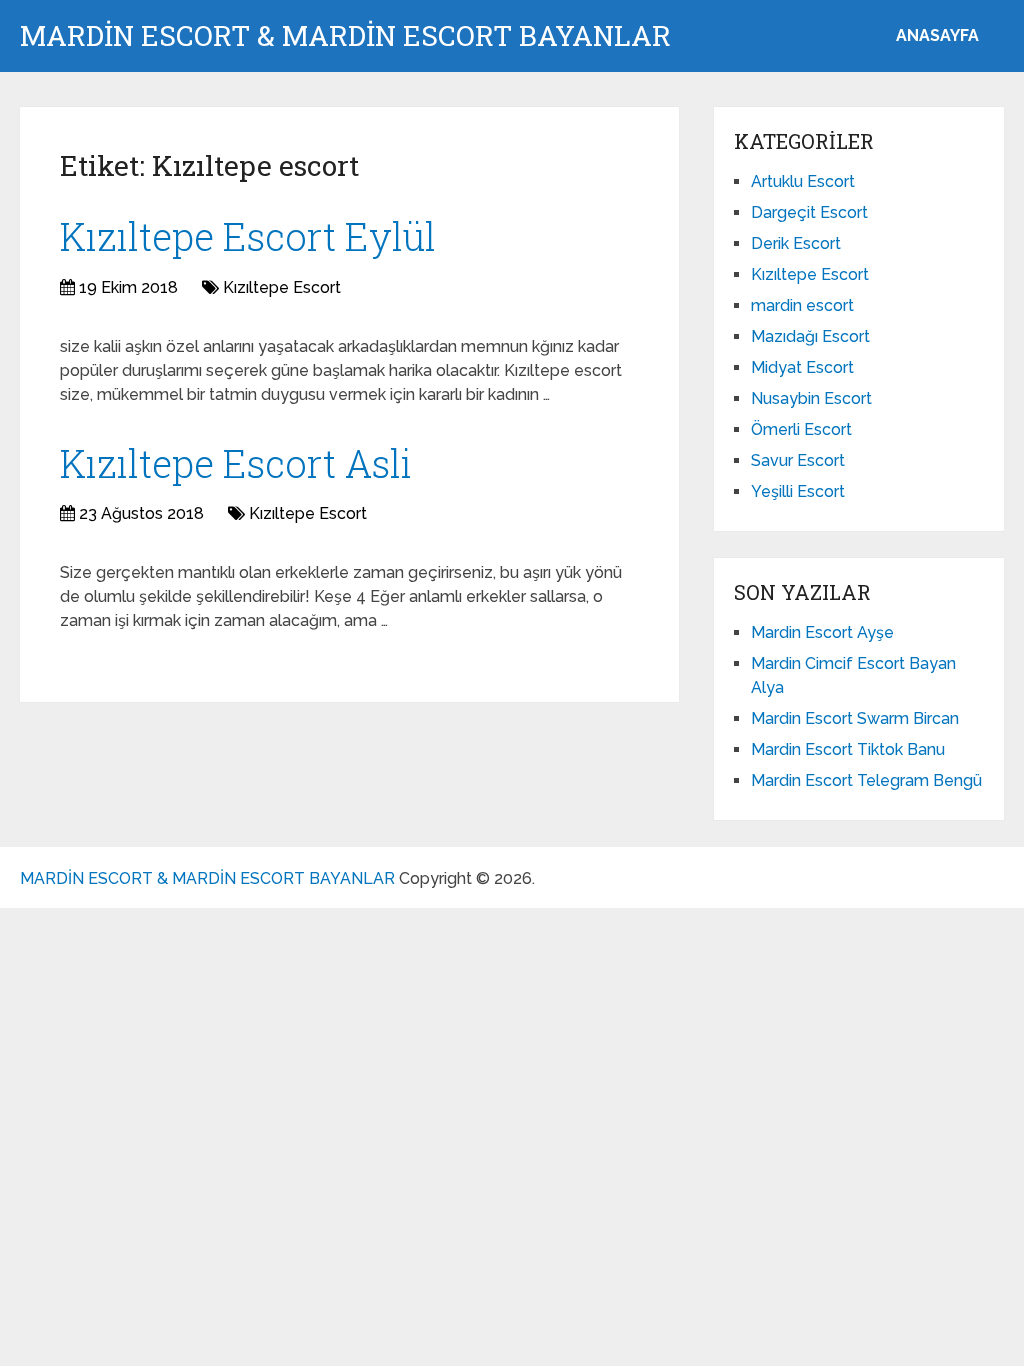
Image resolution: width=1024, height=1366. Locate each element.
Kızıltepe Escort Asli (236, 463)
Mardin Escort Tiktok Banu (848, 749)
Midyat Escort (802, 367)
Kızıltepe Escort (282, 287)
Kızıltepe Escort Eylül (248, 236)
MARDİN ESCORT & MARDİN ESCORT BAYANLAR (345, 36)
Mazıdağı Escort (810, 336)
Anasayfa (937, 35)
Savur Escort (798, 460)
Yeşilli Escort (798, 491)
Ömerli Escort (801, 429)
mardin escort (802, 305)
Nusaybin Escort (811, 398)
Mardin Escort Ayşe (822, 632)
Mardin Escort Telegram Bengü (866, 780)
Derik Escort (796, 243)
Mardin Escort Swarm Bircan (855, 718)
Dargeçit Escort (809, 212)
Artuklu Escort (803, 181)
